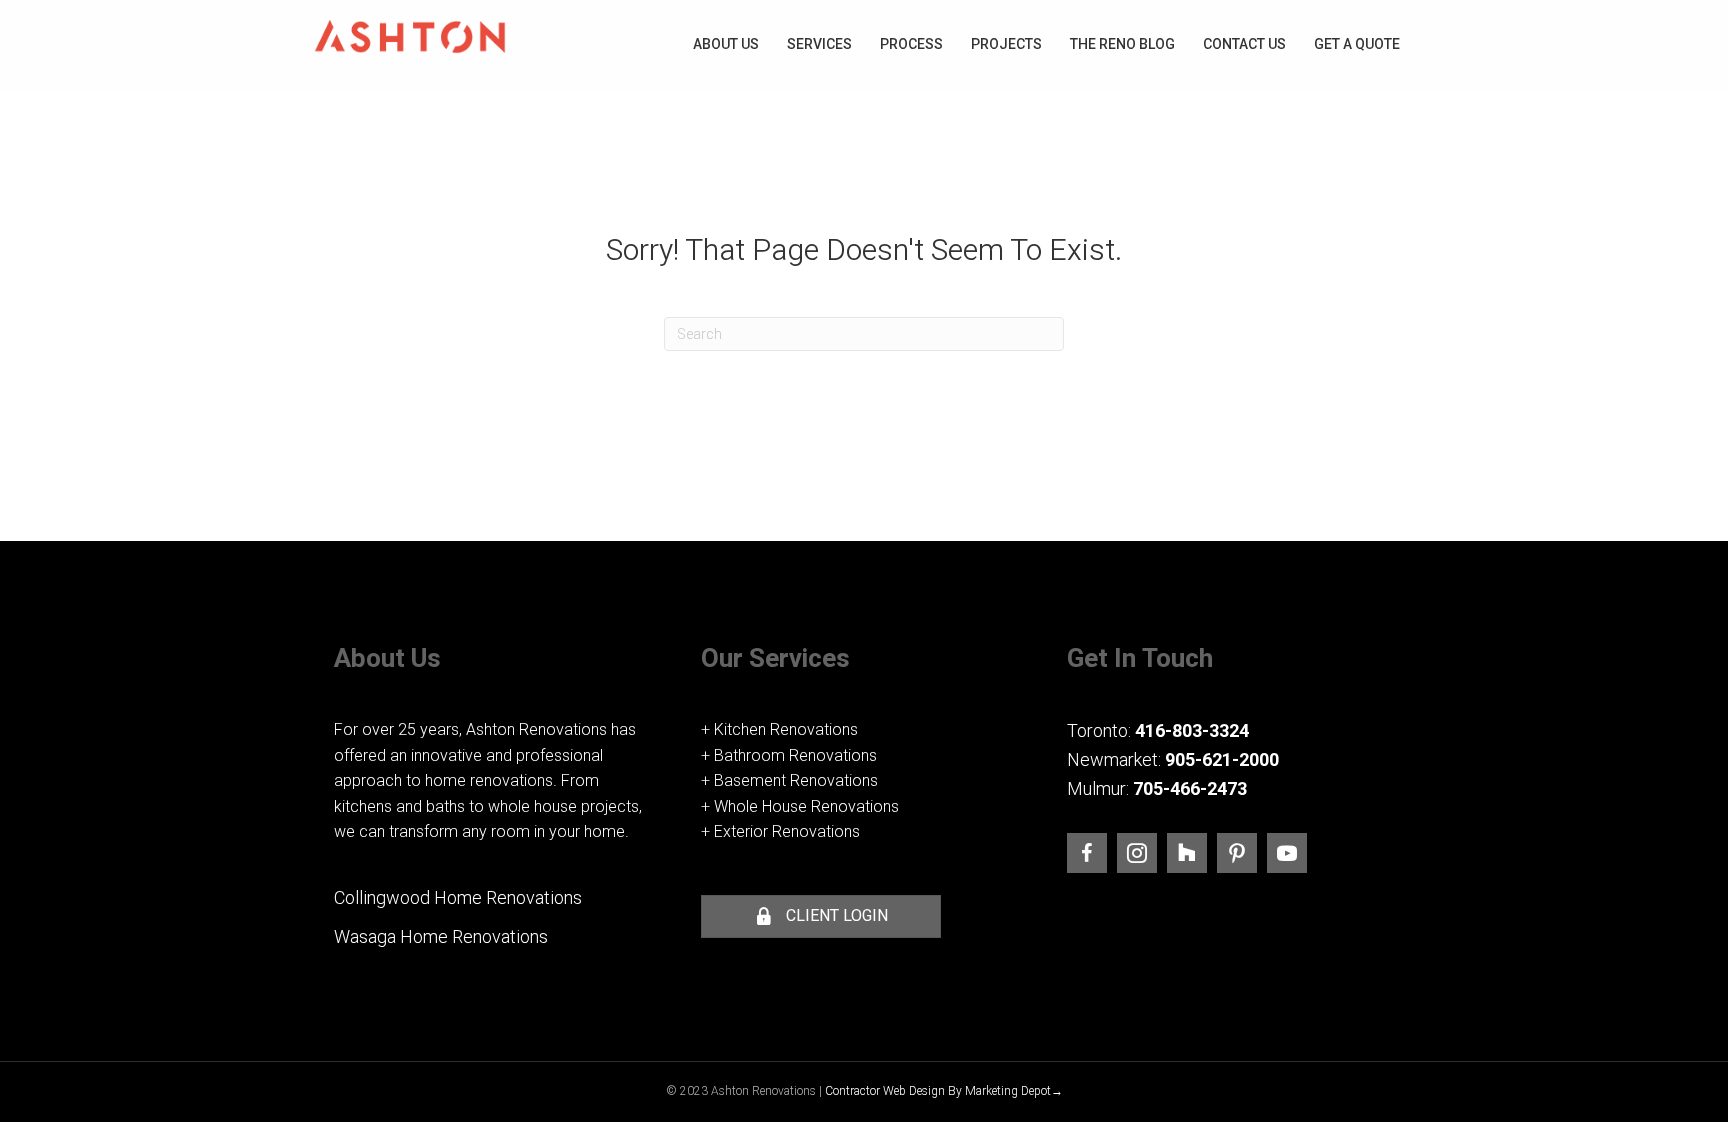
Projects (1006, 44)
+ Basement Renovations (789, 780)
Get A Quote (1357, 44)
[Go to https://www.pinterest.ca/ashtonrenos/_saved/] (1237, 853)
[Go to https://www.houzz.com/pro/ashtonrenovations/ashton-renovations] (1187, 853)
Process (911, 44)
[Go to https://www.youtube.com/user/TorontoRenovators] (1287, 853)
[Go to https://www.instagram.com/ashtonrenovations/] (1137, 853)
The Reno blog (1122, 44)
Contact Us (1244, 44)
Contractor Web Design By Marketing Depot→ (944, 1091)
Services (819, 44)
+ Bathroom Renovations (789, 755)
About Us (726, 44)
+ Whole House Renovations (800, 806)
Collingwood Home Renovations (458, 897)
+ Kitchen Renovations (779, 729)
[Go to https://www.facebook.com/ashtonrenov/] (1087, 853)
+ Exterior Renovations (780, 831)
